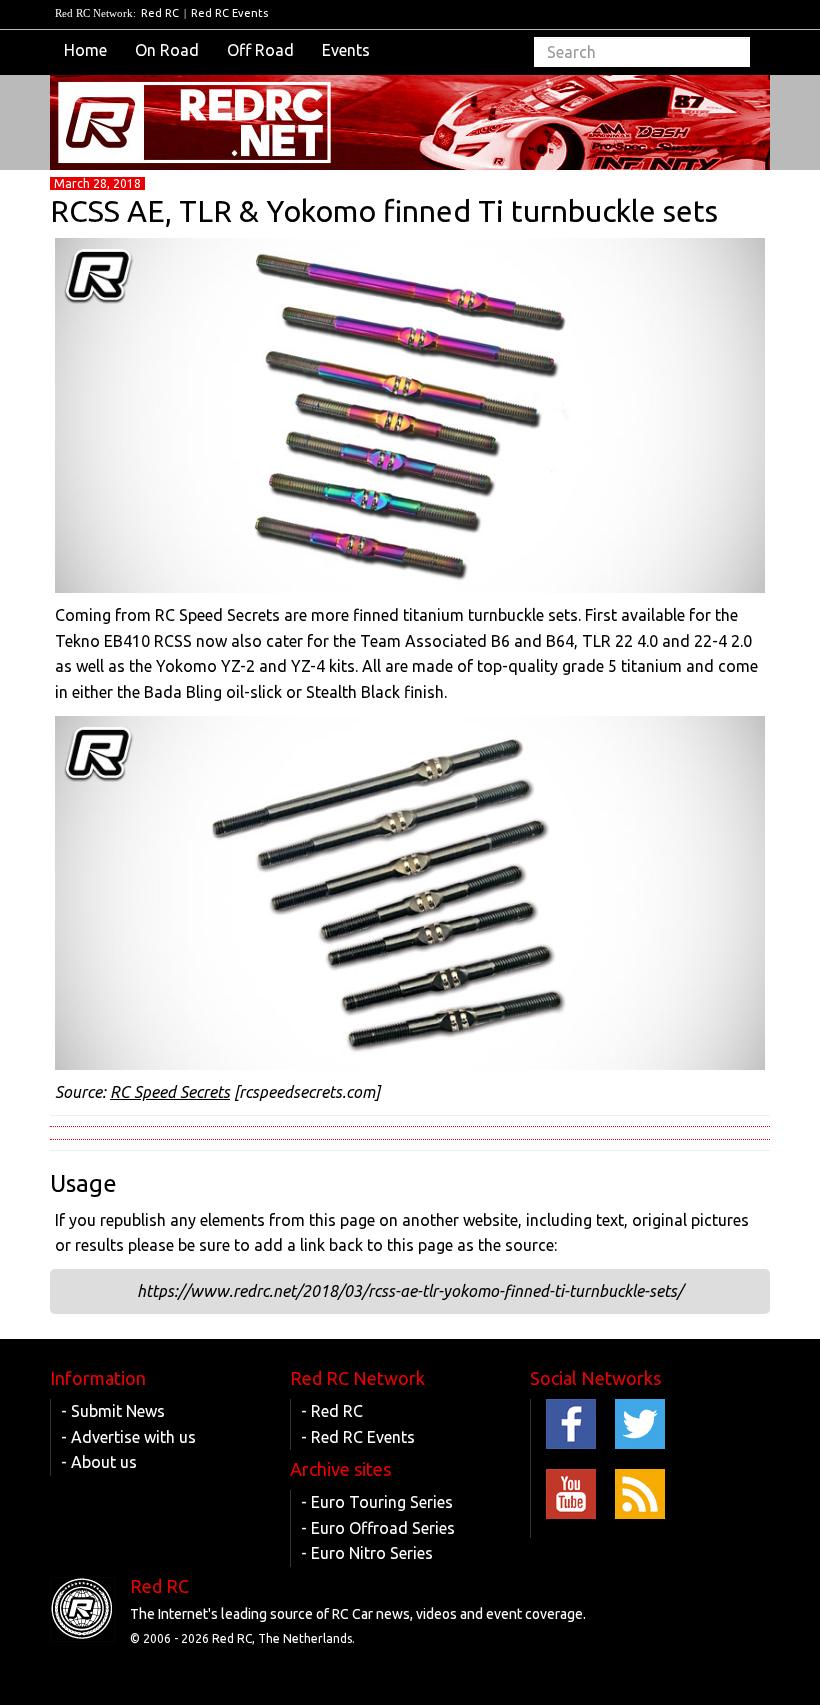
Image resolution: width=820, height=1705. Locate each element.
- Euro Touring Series (377, 1502)
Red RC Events (229, 13)
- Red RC (332, 1411)
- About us (99, 1462)
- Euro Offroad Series (378, 1528)
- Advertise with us (128, 1437)
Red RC (160, 13)
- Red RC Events (358, 1437)
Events (346, 50)
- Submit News (113, 1411)
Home (85, 50)
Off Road (260, 50)
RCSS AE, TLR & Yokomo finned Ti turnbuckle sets (384, 211)
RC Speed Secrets (170, 1092)
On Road (167, 50)
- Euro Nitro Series (367, 1553)
